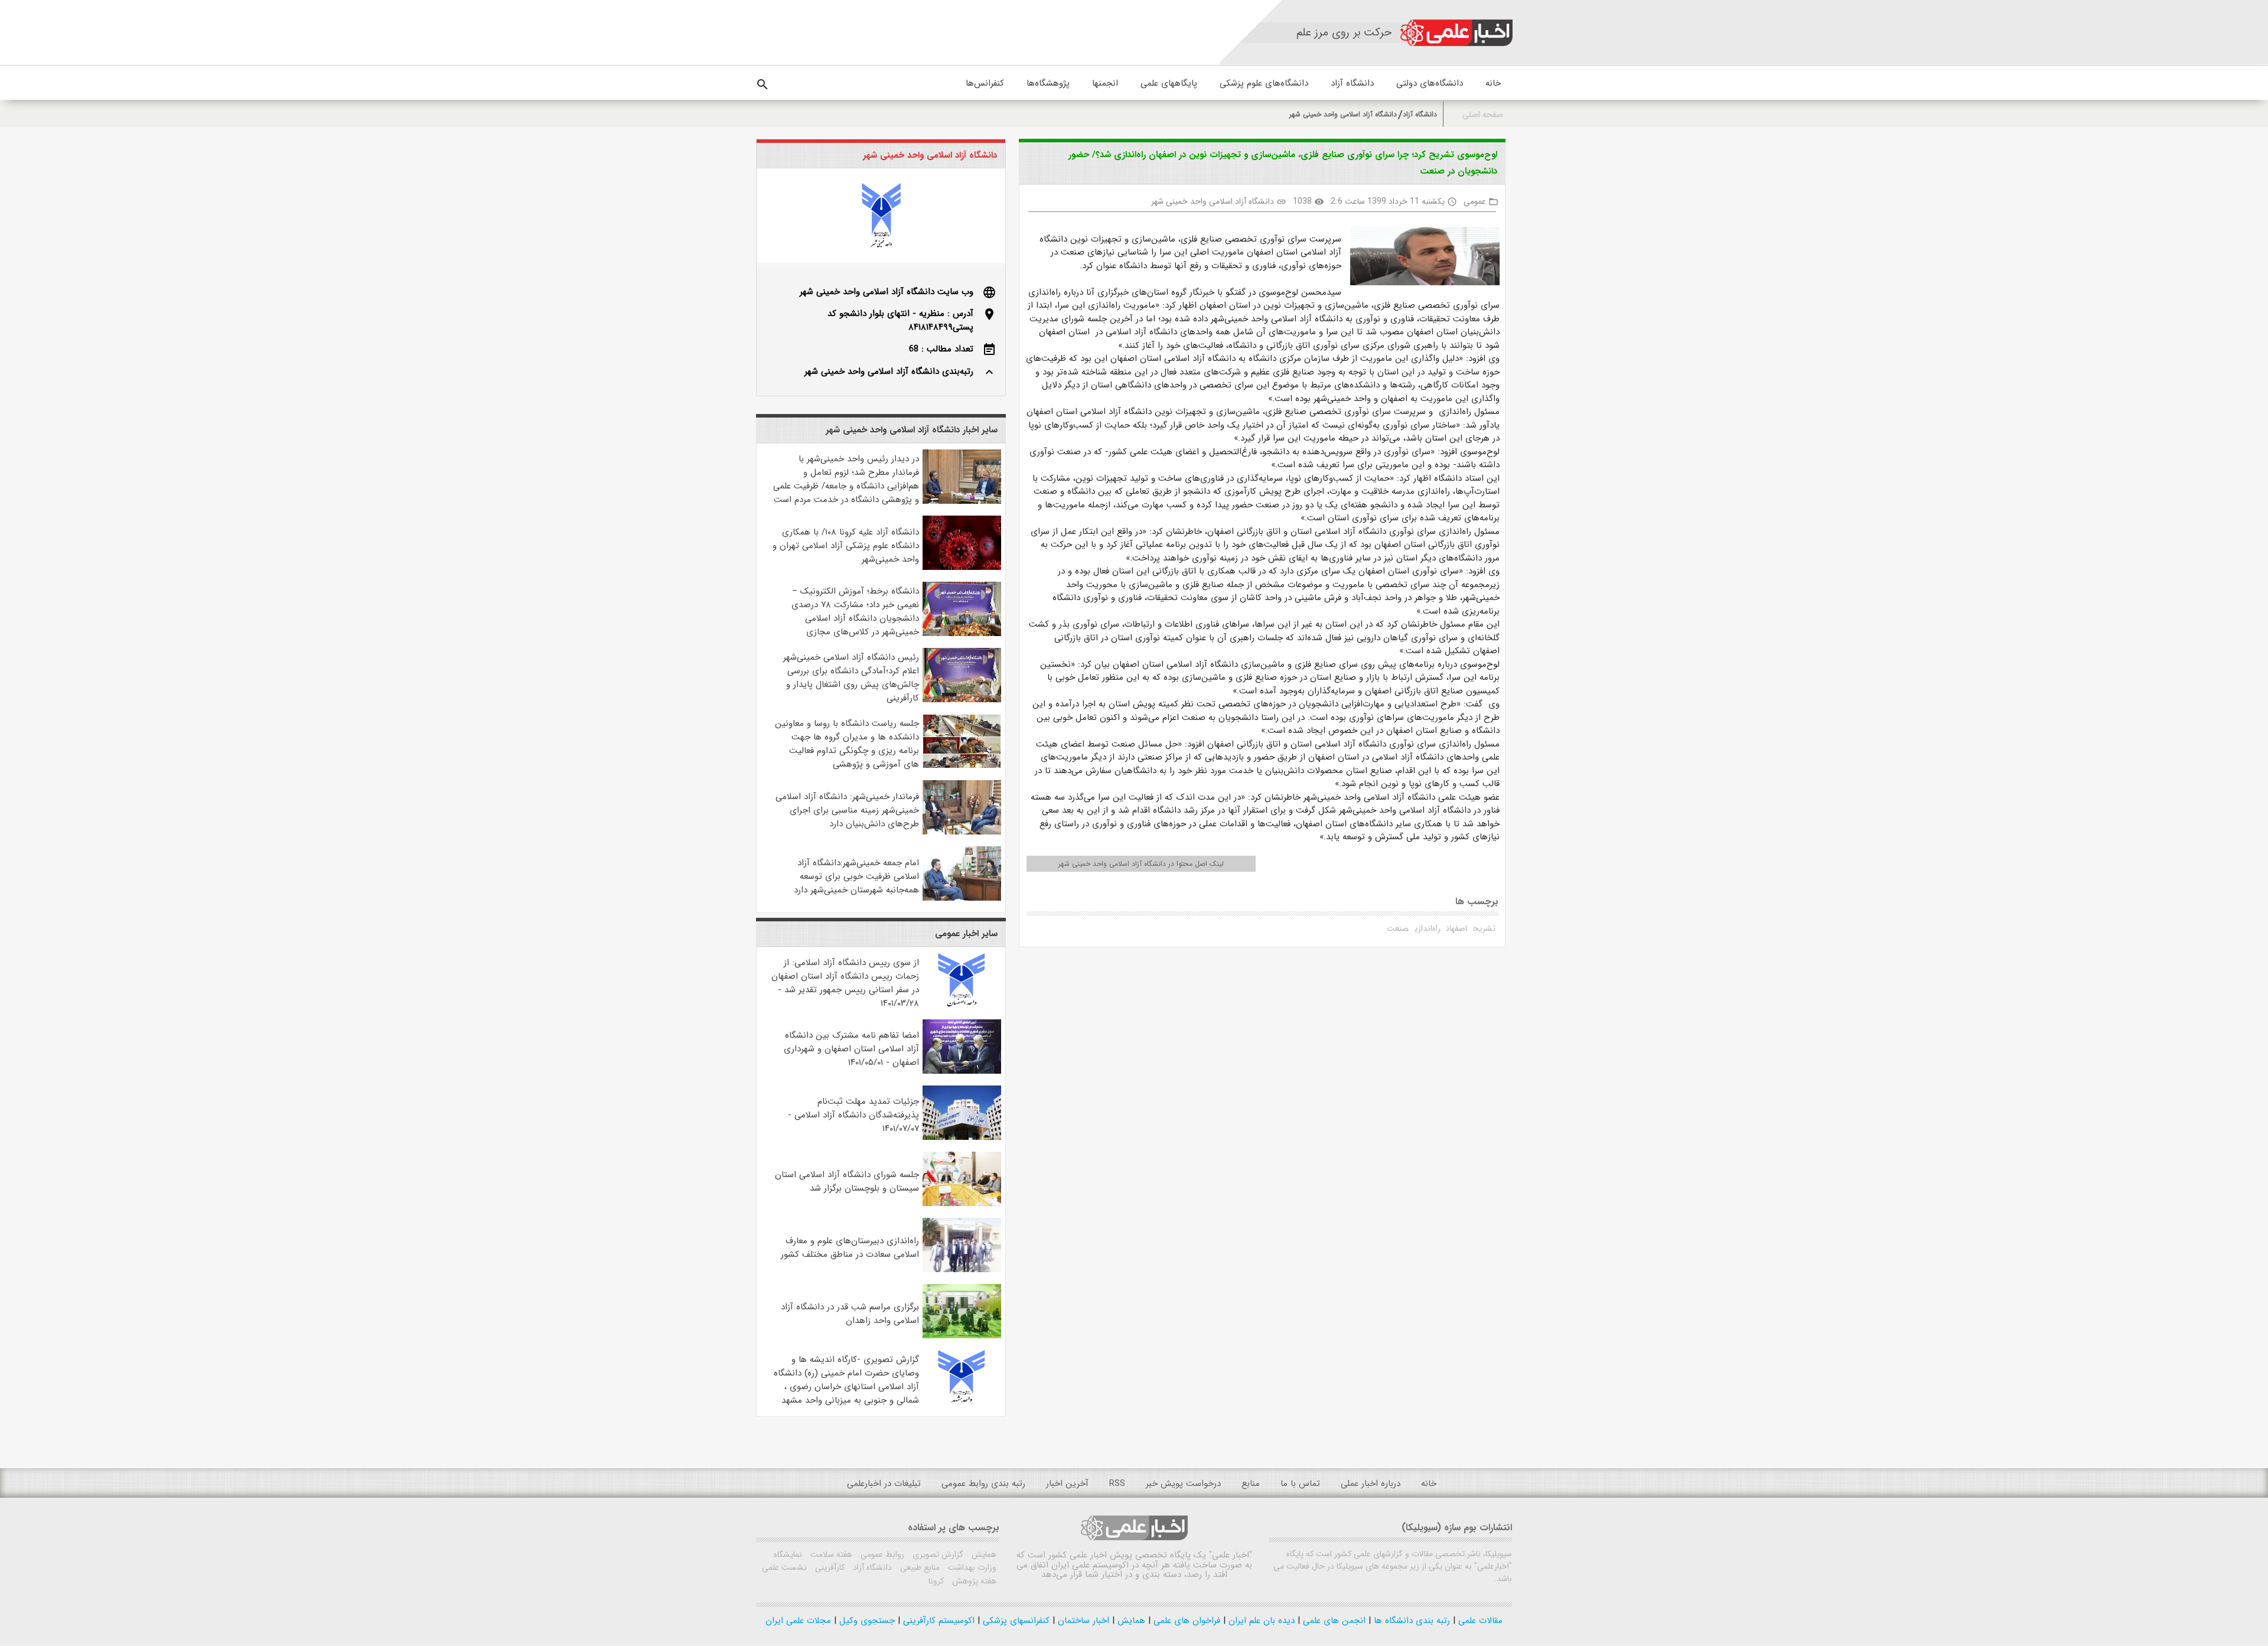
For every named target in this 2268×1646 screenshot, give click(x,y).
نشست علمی (784, 1567)
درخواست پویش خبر (1183, 1484)
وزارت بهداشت (971, 1567)
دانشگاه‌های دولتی (1430, 83)
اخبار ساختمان (1082, 1621)
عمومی (1475, 201)
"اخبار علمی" (1231, 1555)
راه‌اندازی (1428, 928)
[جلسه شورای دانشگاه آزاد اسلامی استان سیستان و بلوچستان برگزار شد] (962, 1204)
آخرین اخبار (1067, 1484)
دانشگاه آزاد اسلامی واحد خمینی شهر (1343, 114)
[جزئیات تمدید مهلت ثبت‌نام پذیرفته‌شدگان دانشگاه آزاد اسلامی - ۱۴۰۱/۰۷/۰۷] (962, 1137)
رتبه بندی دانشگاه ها (1410, 1621)
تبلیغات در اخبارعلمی (884, 1484)
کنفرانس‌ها (985, 83)
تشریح (1484, 928)
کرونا (936, 1581)
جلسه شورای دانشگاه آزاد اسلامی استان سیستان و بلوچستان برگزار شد (847, 1181)
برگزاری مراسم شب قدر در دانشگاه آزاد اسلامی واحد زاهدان (850, 1314)
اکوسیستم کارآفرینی (937, 1621)
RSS (1117, 1484)
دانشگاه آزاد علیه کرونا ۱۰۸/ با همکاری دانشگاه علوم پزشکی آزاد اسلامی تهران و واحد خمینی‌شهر (846, 546)
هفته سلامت (830, 1554)
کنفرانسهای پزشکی (1015, 1621)
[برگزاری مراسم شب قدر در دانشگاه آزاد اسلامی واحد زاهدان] (962, 1336)
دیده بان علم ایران (1260, 1621)
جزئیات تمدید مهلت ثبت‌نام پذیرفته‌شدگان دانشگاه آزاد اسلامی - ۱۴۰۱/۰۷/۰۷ (853, 1115)
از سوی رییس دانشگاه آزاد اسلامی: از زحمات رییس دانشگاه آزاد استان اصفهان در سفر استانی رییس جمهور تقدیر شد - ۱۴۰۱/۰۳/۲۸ (845, 983)
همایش (983, 1554)
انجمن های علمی (1333, 1621)
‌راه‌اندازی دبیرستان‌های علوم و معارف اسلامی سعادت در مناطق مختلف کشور (850, 1248)
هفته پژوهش (973, 1581)
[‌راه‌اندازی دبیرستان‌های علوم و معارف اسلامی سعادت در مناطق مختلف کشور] (962, 1270)
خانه (1493, 83)
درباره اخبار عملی (1371, 1484)
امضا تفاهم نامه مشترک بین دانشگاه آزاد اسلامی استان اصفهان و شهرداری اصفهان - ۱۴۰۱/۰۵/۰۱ (851, 1049)
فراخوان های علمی (1185, 1621)
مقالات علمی (1479, 1621)
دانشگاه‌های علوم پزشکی (1264, 83)
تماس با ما (1300, 1484)
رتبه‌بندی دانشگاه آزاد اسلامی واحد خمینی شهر (889, 371)
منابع (1251, 1484)
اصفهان (1457, 928)
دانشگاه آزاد (1352, 83)
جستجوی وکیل (866, 1621)
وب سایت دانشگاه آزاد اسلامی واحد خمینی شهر (887, 292)
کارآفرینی (829, 1567)
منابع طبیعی (919, 1567)
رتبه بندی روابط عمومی (983, 1484)
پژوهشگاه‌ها (1048, 83)
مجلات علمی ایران (798, 1621)
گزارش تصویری (937, 1554)
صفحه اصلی (1483, 115)
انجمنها (1105, 83)
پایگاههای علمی (1169, 83)
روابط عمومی (881, 1554)
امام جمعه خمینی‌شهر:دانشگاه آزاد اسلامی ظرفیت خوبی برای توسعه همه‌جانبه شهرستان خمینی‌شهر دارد (856, 876)
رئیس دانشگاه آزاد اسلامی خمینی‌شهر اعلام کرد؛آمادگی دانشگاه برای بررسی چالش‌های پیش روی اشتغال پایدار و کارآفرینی (851, 678)
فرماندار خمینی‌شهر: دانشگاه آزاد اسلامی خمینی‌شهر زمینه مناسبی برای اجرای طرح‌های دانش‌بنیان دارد (847, 810)
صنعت (1398, 928)
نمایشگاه (788, 1554)
